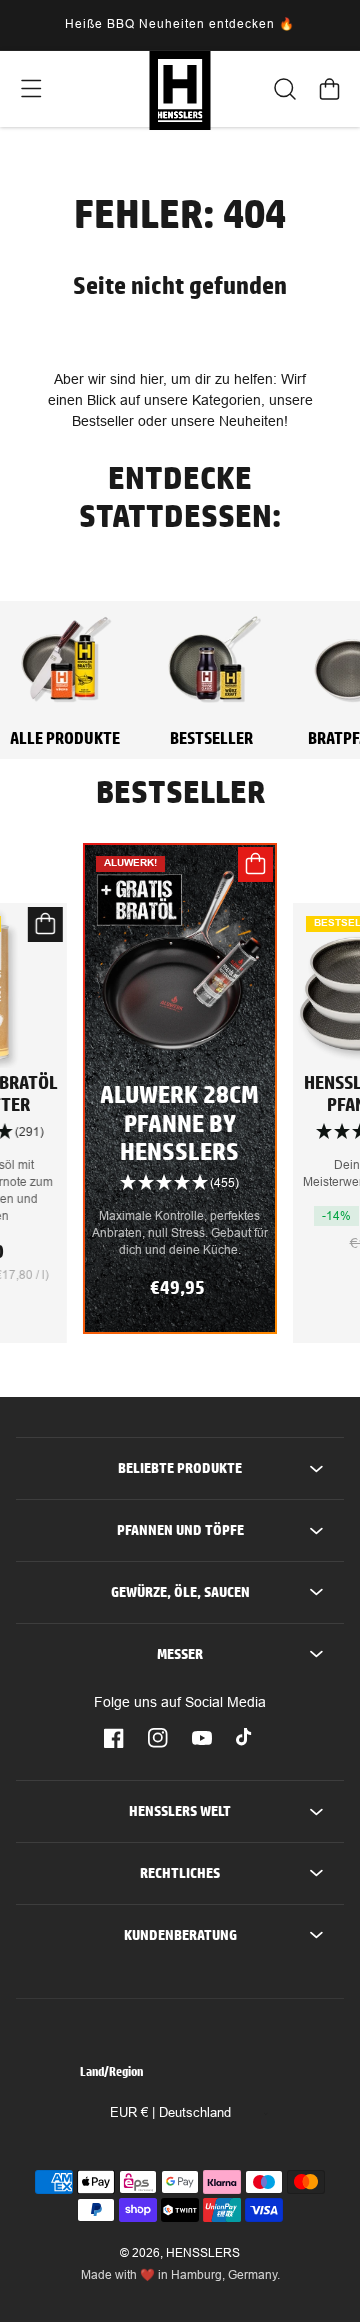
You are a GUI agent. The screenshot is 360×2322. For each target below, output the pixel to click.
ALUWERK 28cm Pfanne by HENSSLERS (179, 1123)
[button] (30, 89)
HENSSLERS (203, 2253)
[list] (180, 1103)
